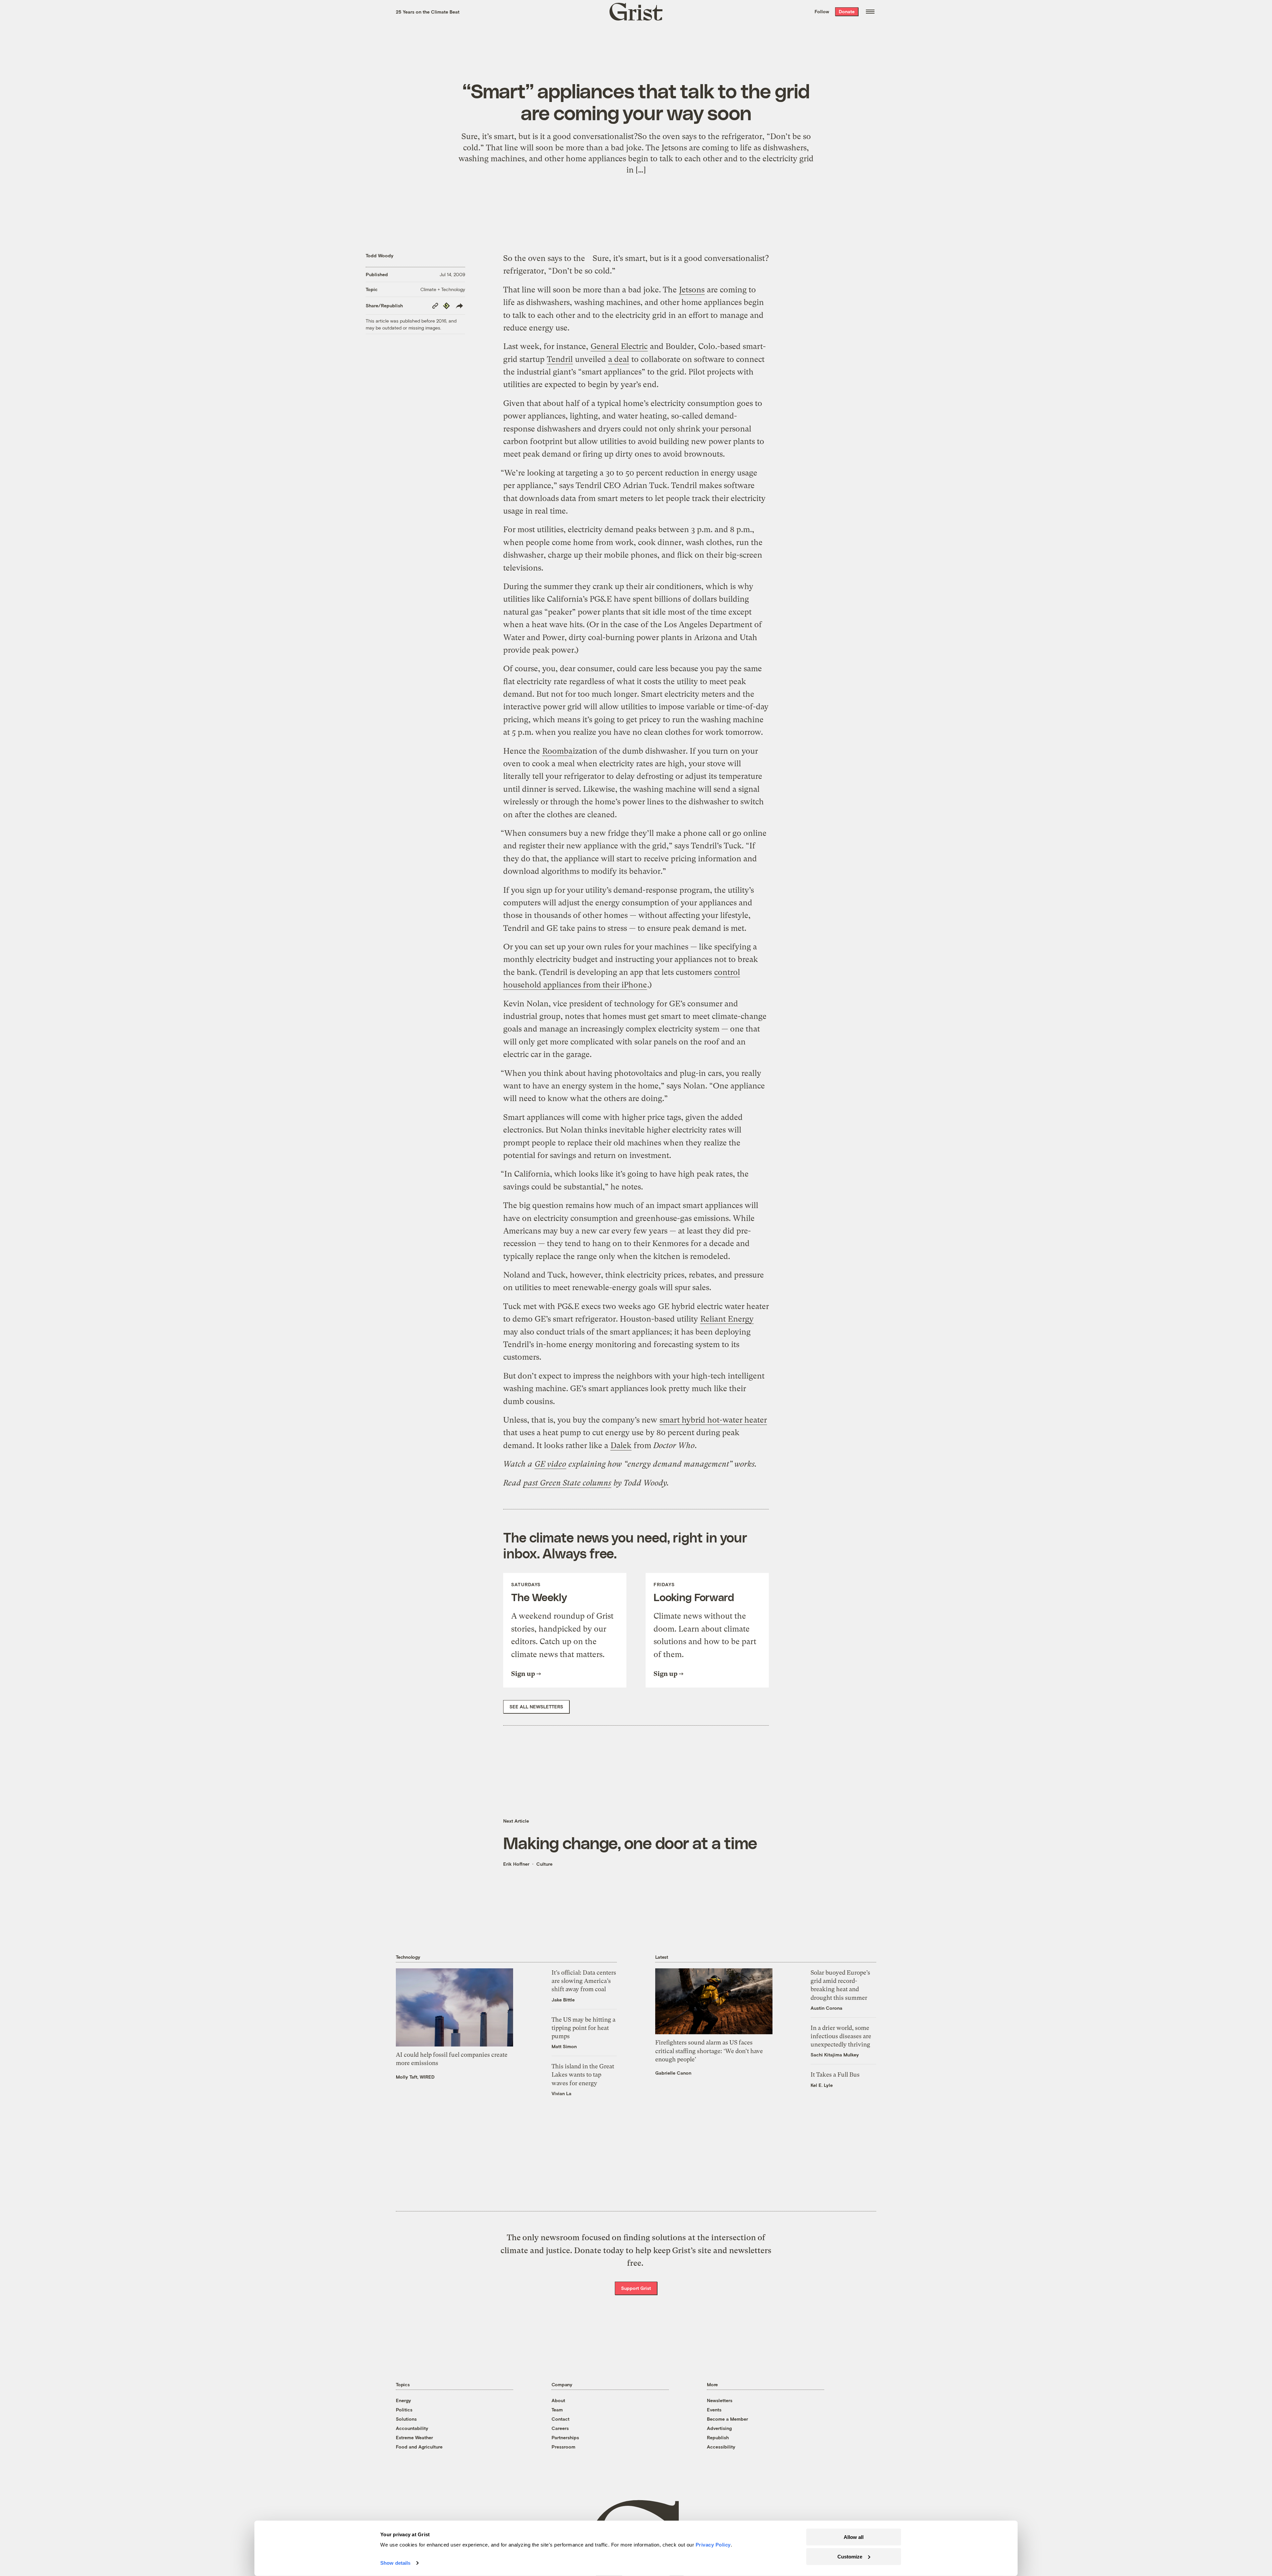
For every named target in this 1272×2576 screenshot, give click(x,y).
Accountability (412, 2428)
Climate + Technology (443, 289)
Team (557, 2410)
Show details (395, 2563)
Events (714, 2410)
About (558, 2400)
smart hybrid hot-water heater (713, 1420)
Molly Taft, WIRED (415, 2077)
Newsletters (720, 2400)
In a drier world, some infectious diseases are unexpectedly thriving (841, 2036)
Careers (560, 2428)
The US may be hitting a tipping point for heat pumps (583, 2028)
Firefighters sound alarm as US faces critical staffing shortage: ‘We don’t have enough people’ (709, 2051)
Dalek (621, 1445)
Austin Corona (826, 2008)
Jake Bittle (563, 2000)
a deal (619, 359)
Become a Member (727, 2419)
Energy (403, 2400)
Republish (718, 2437)
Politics (404, 2410)
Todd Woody (380, 255)
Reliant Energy (727, 1319)
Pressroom (563, 2447)
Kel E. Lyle (822, 2085)
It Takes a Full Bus (835, 2074)
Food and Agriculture (419, 2447)
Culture (544, 1864)
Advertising (719, 2428)
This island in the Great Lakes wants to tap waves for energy (583, 2074)
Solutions (406, 2419)
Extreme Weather (414, 2437)
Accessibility (721, 2447)
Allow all (854, 2537)
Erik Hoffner (516, 1864)
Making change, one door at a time (630, 1843)
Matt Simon (564, 2046)
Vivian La (561, 2093)
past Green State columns (567, 1483)
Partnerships (565, 2437)
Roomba (557, 751)
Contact (560, 2419)
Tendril (560, 359)
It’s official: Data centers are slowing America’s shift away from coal (584, 1981)
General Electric (619, 346)
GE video (550, 1464)
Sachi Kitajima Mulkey (835, 2055)
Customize (850, 2556)
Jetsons (692, 290)
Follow (822, 11)
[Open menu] (870, 12)
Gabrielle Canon (673, 2073)
